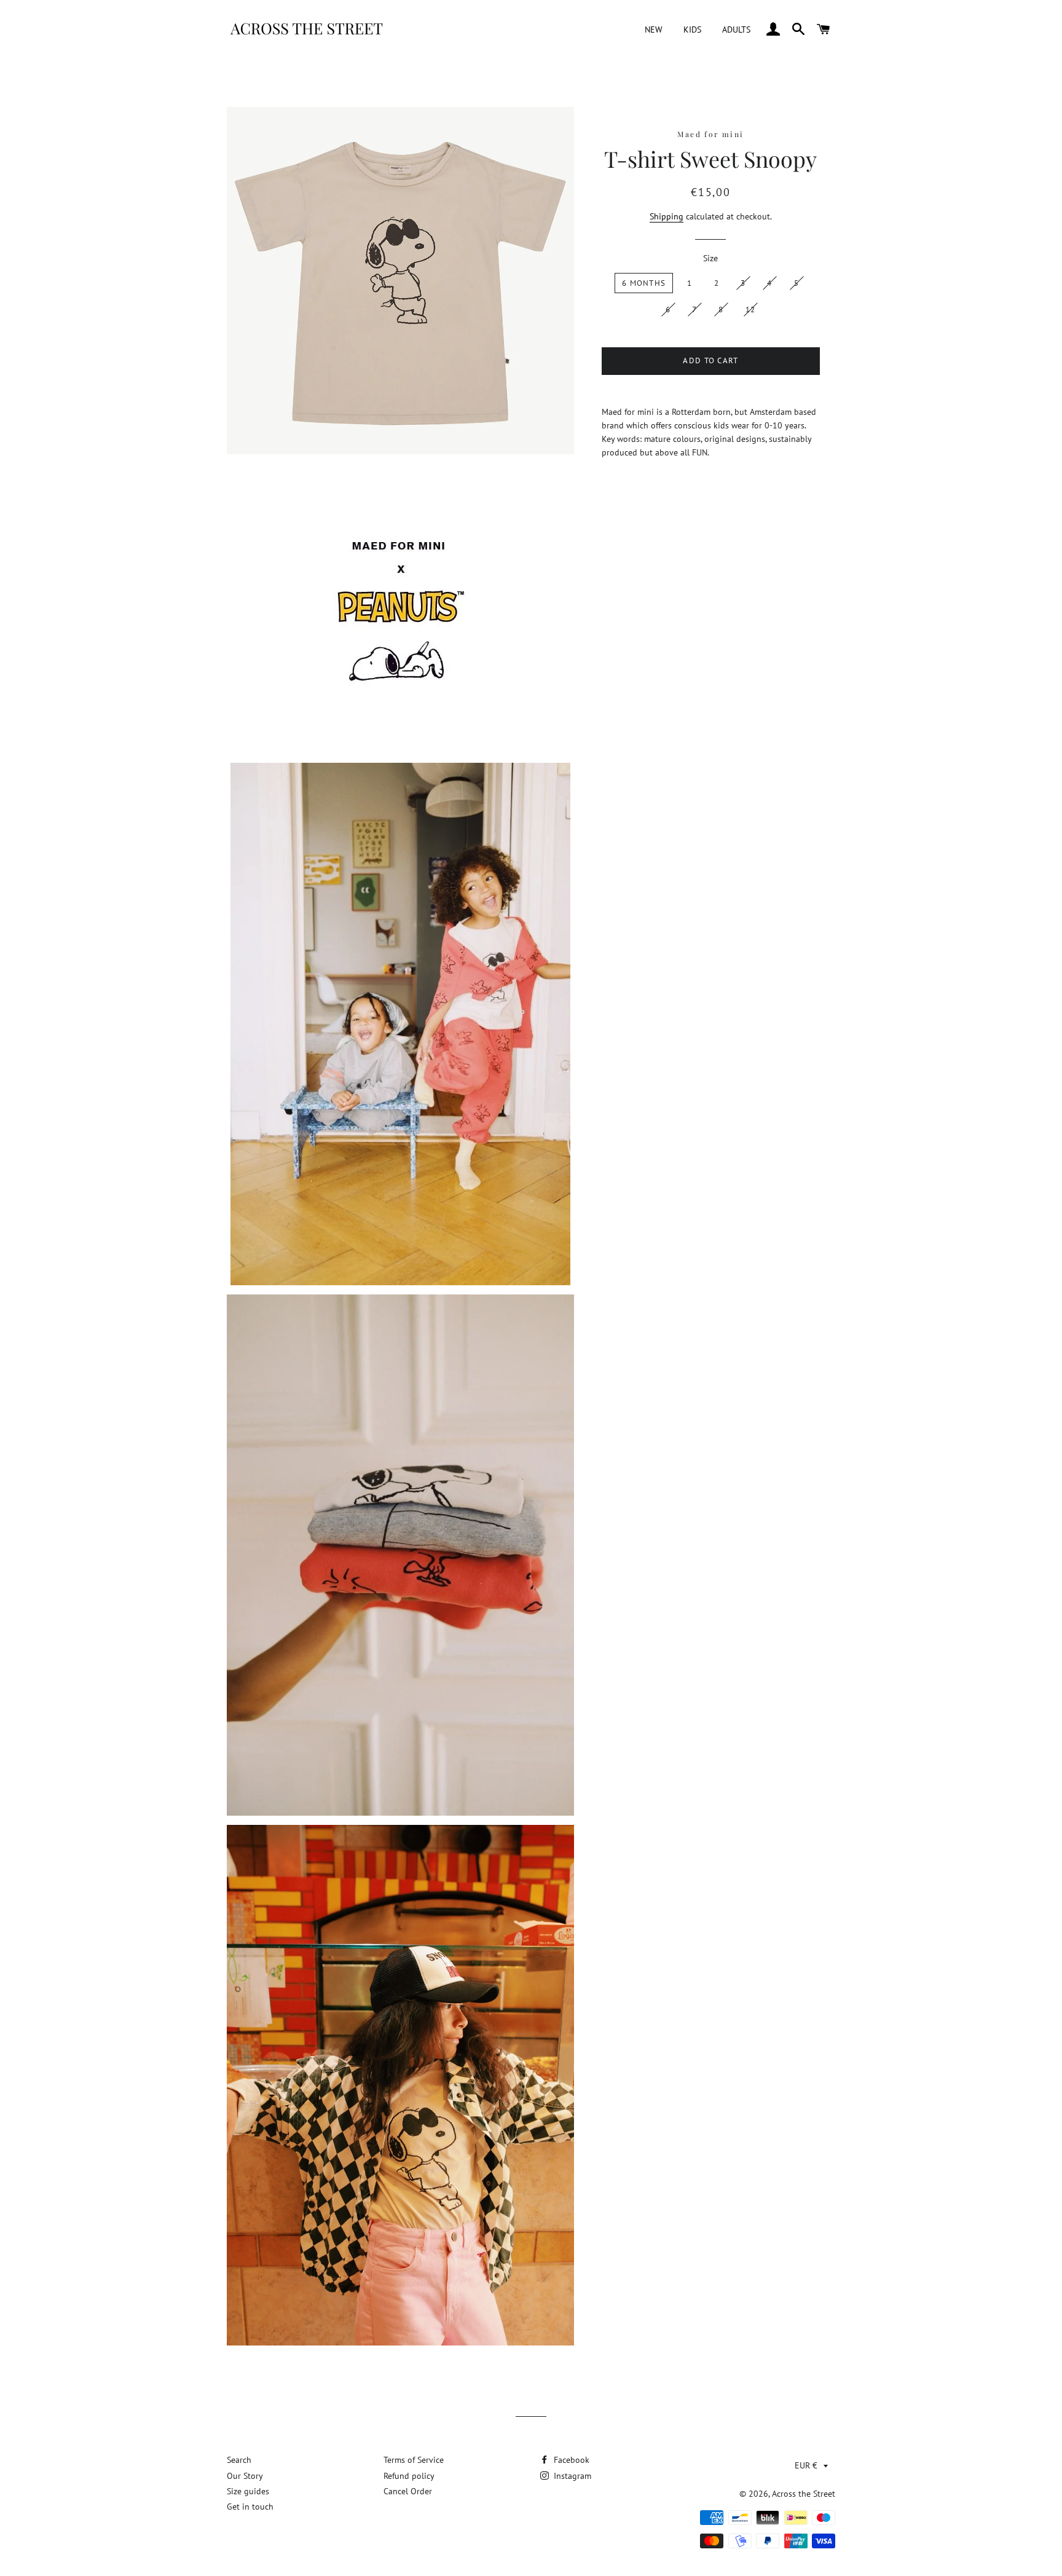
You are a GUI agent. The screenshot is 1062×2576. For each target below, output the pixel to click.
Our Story (245, 2476)
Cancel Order (408, 2491)
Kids (692, 30)
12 (751, 309)
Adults (736, 30)
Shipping (667, 216)
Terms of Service (414, 2460)
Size (710, 258)
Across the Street (804, 2494)
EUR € (806, 2465)
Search (239, 2460)
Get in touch (250, 2507)
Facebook (570, 2460)
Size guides (248, 2491)
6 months (644, 283)
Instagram (571, 2476)
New (654, 30)
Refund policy (409, 2476)
